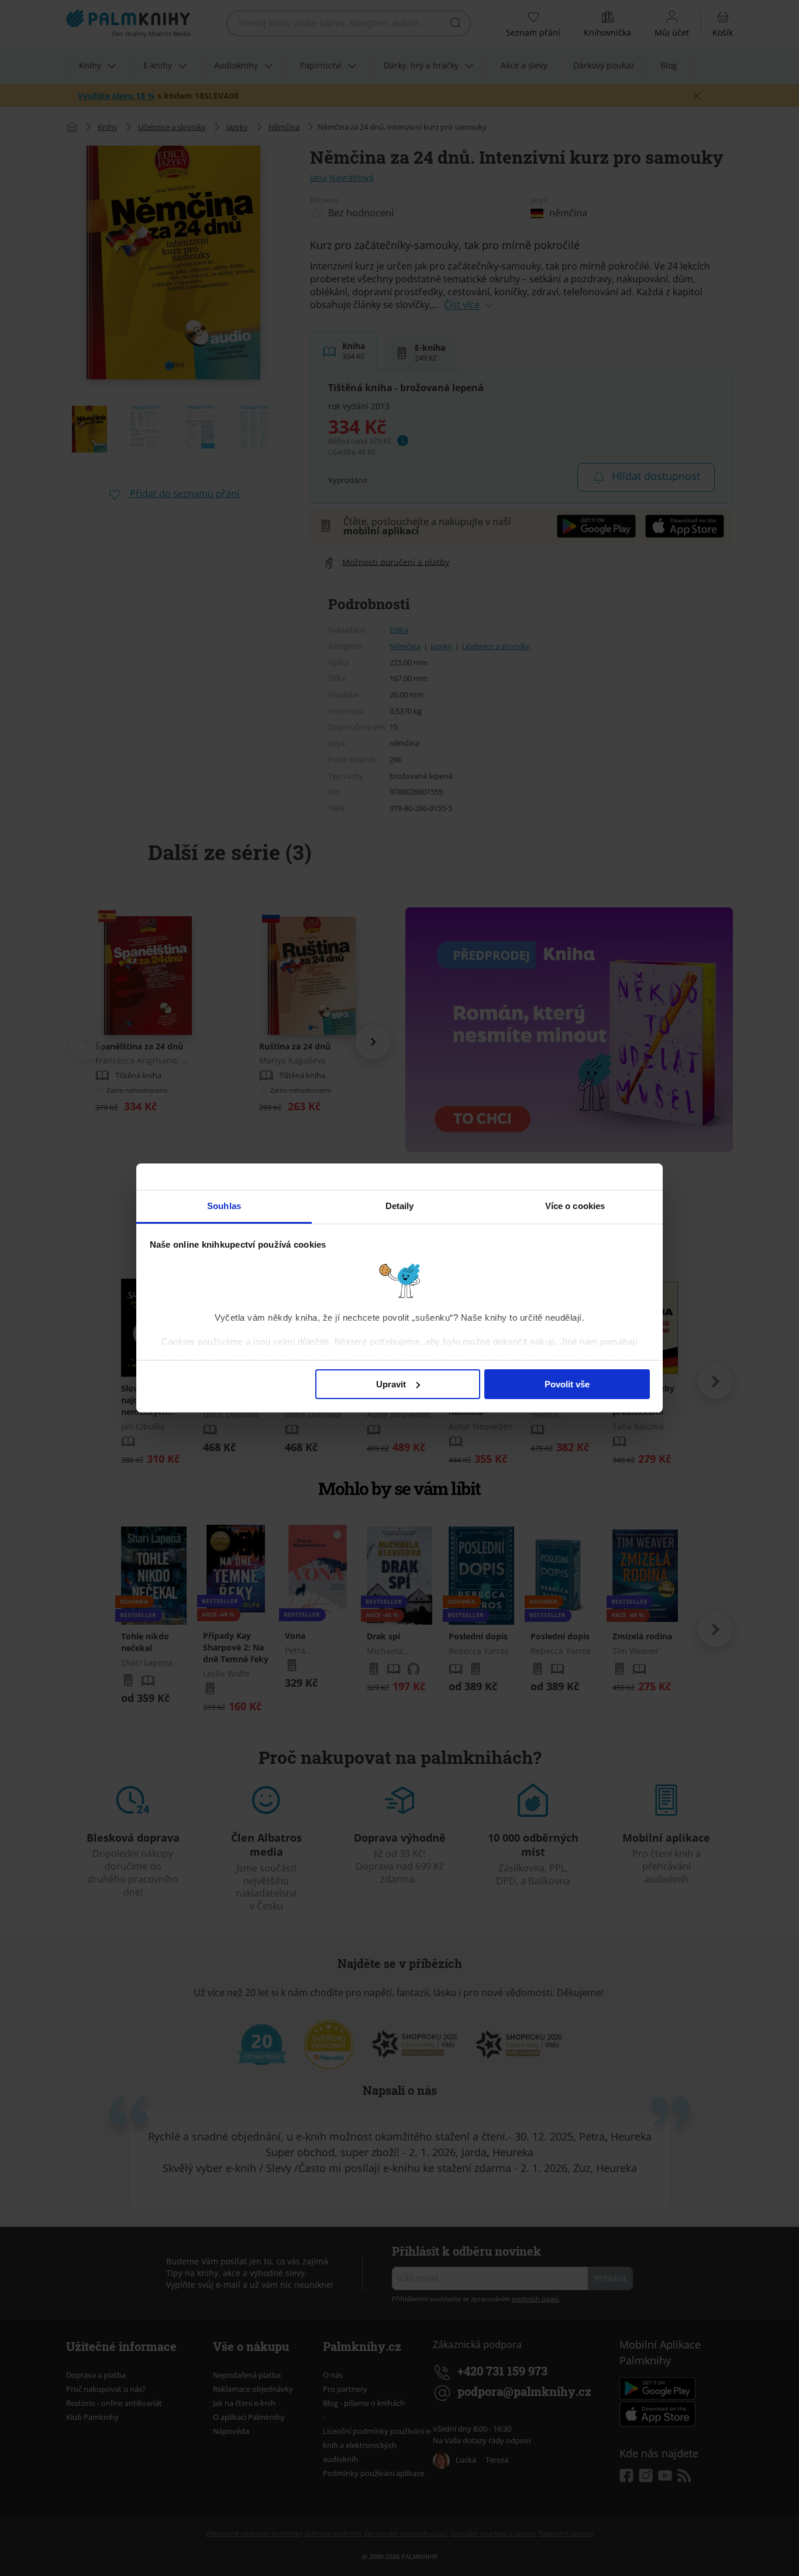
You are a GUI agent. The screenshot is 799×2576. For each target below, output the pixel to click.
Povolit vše (567, 1384)
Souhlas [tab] (224, 1206)
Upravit (391, 1384)
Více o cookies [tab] (575, 1206)
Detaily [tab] (400, 1206)
